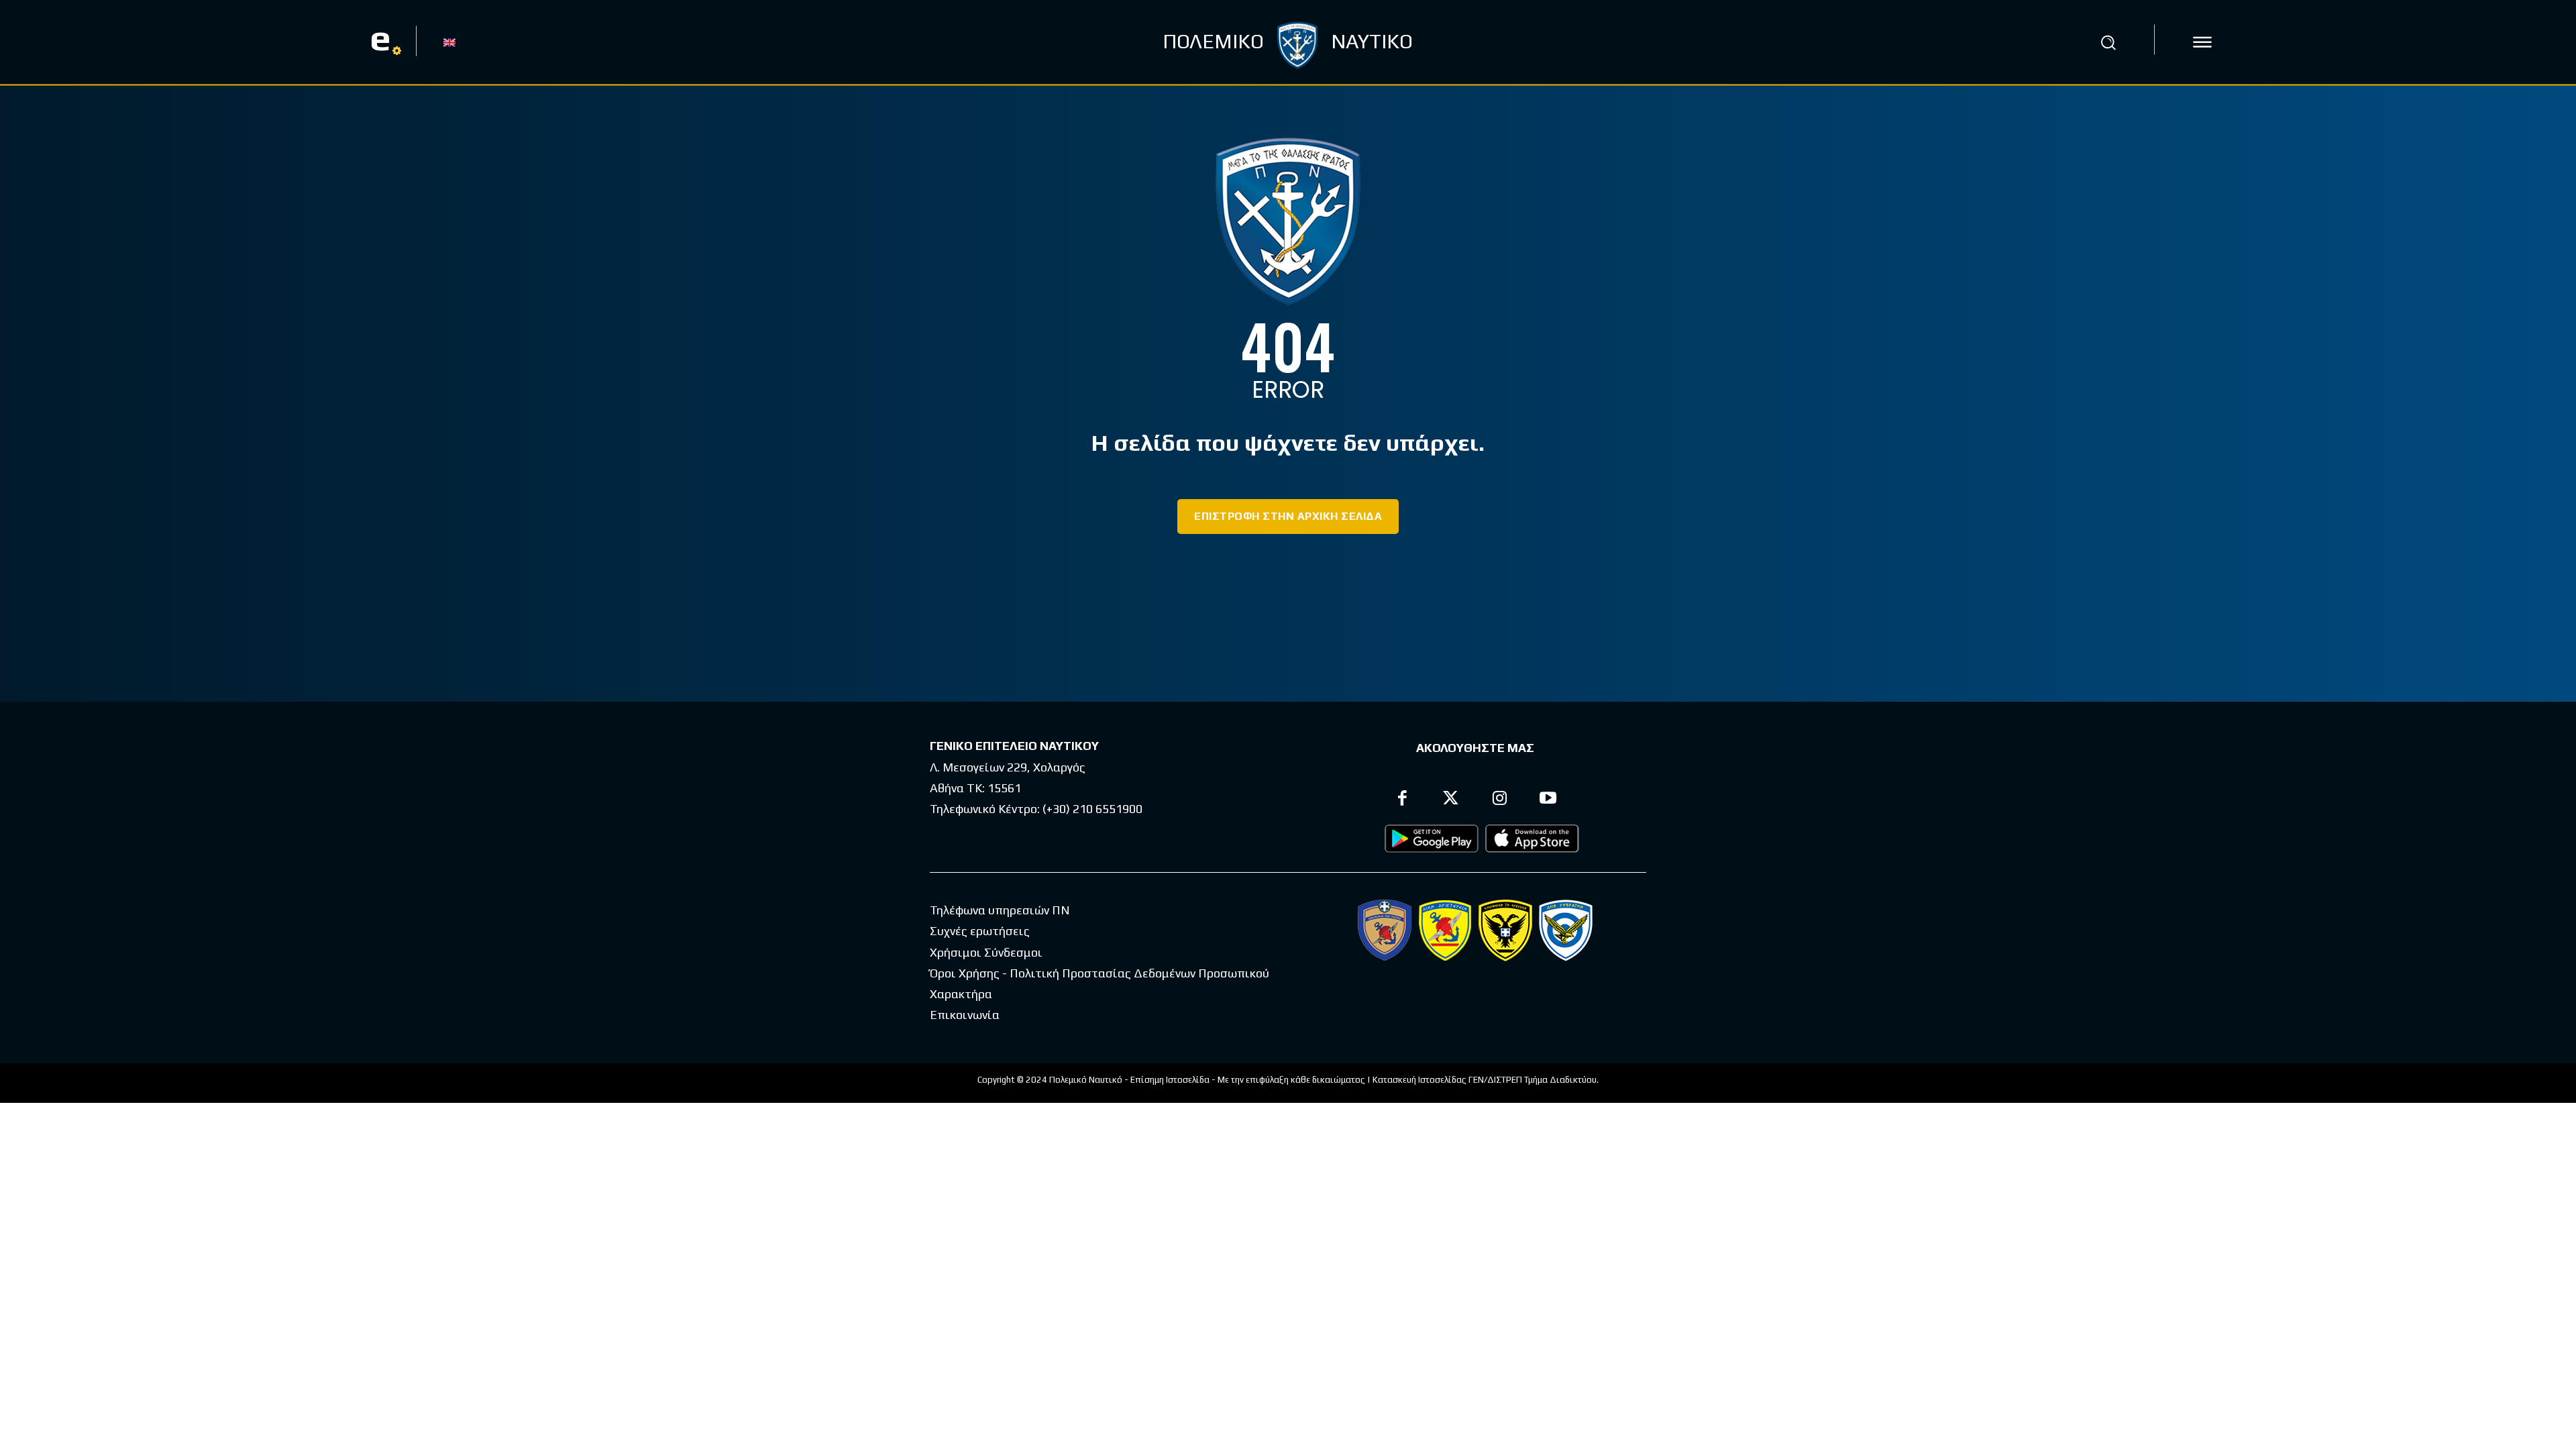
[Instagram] (1500, 800)
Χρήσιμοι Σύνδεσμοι (986, 952)
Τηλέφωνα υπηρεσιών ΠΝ (1000, 910)
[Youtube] (1549, 800)
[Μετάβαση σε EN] (449, 42)
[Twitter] (1451, 800)
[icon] (2202, 42)
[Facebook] (1402, 800)
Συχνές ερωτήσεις (980, 931)
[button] (2108, 42)
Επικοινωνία (965, 1015)
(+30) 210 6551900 (1092, 809)
